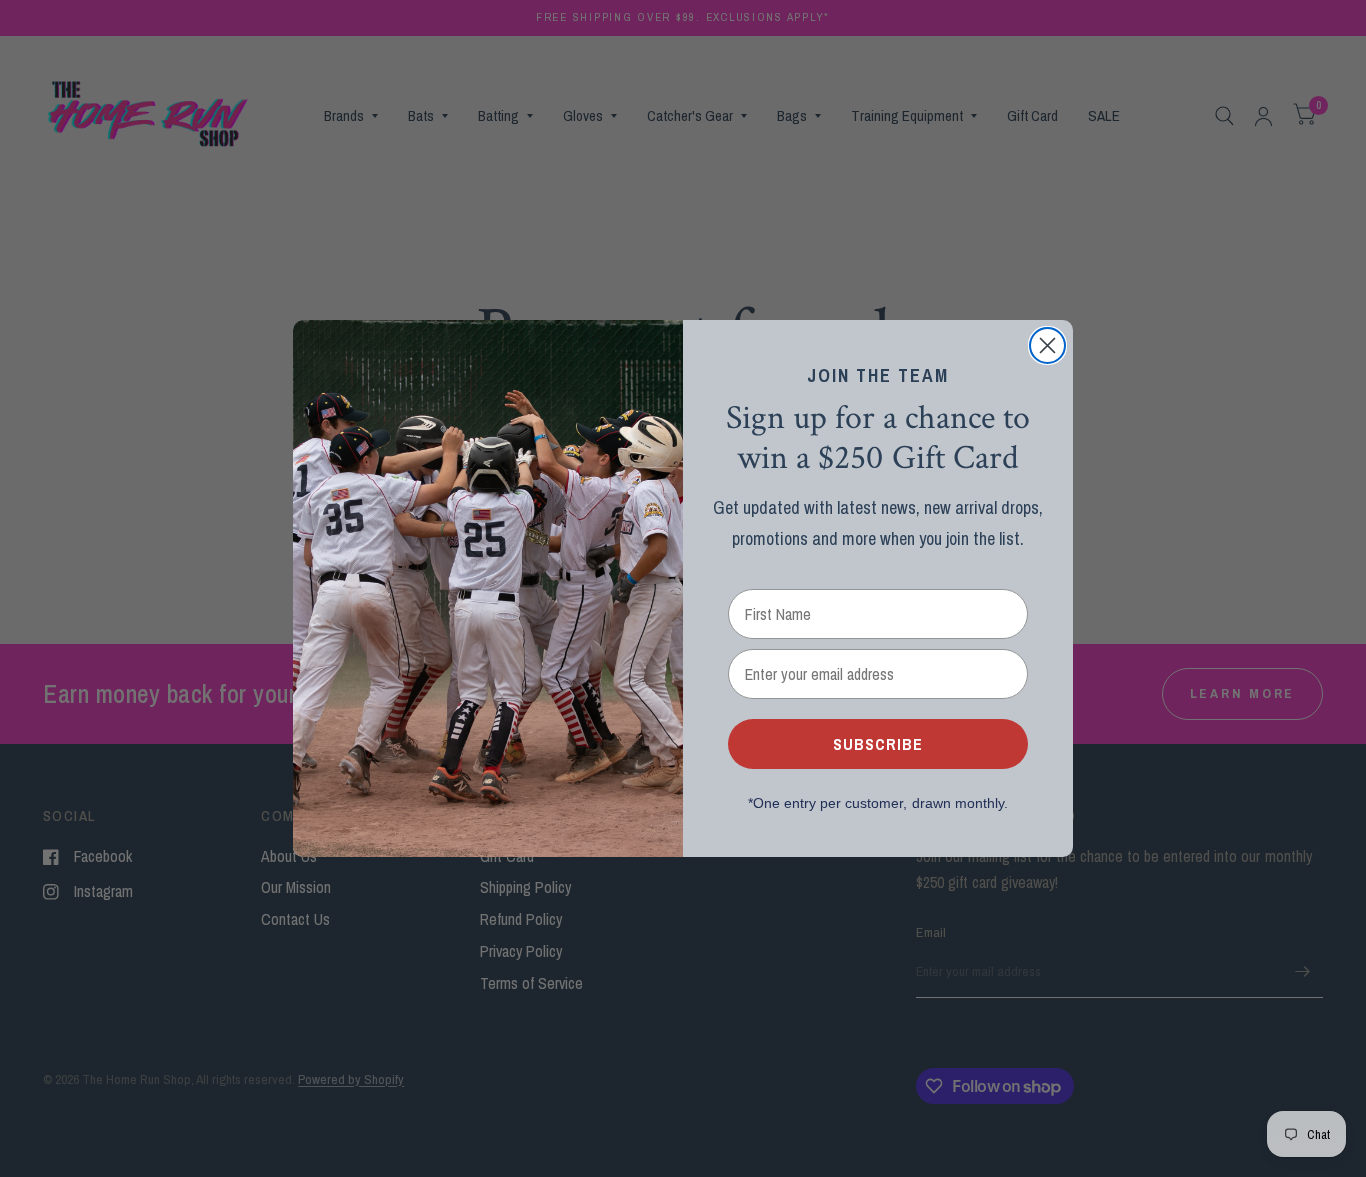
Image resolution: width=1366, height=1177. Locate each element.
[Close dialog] (1047, 345)
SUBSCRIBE (878, 744)
